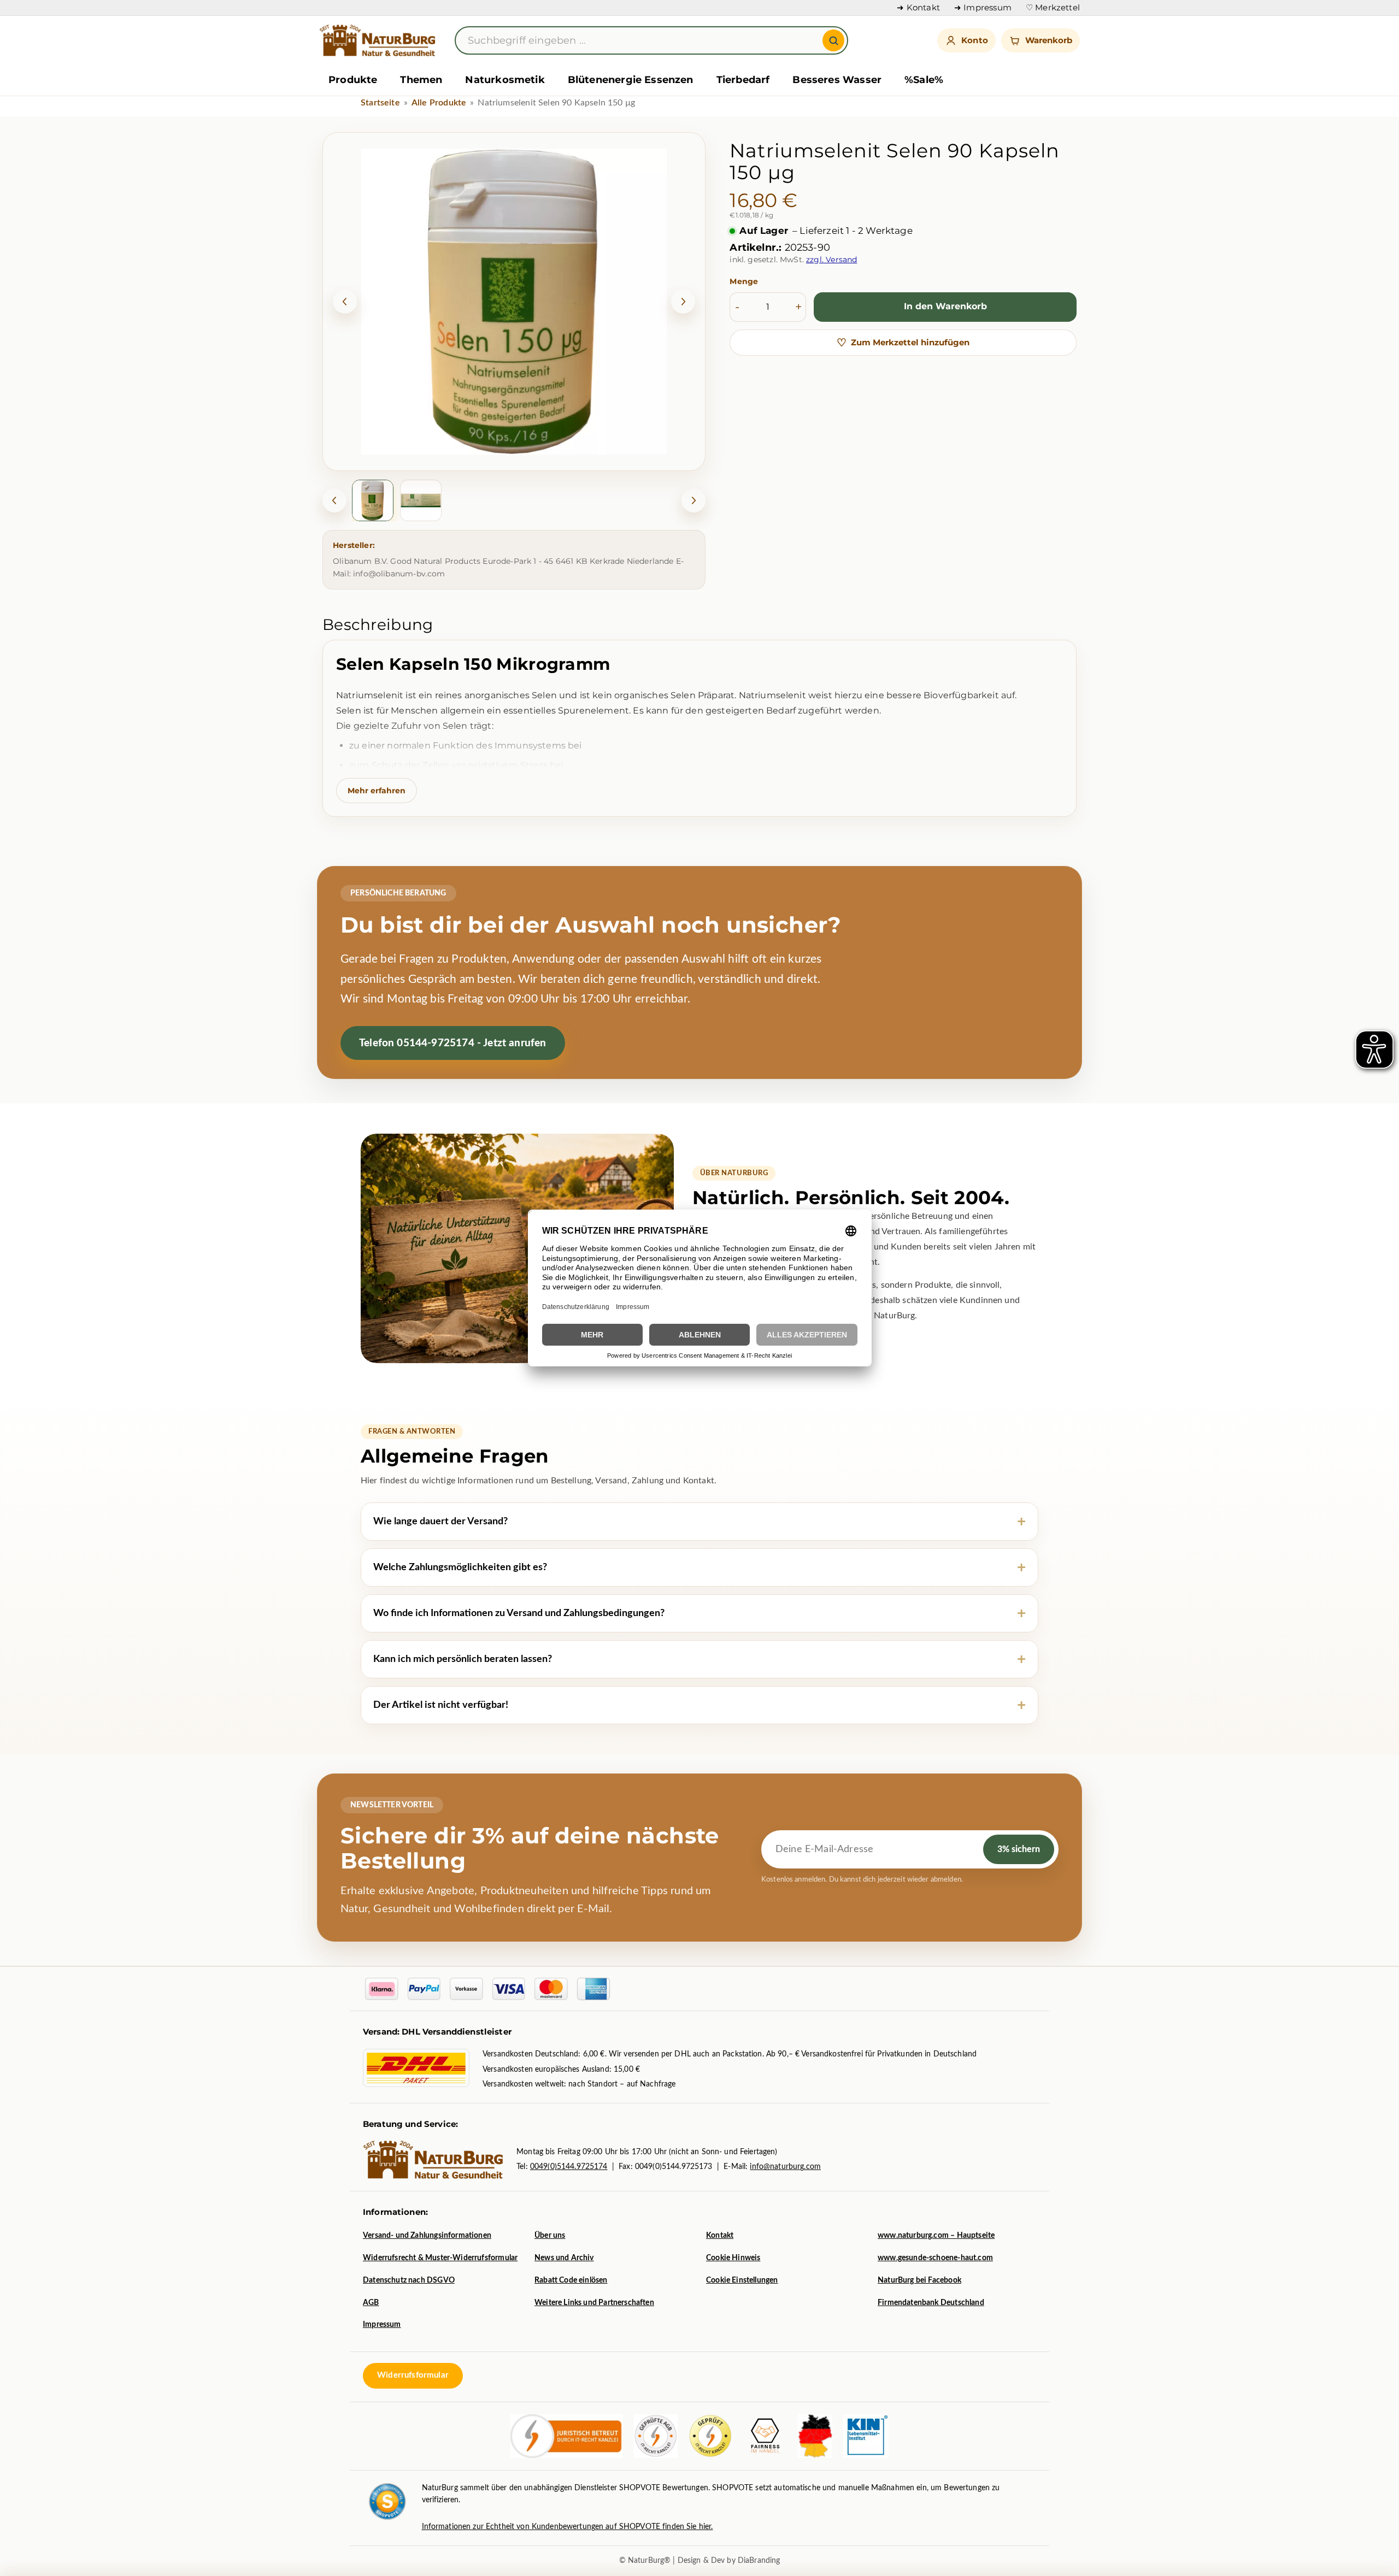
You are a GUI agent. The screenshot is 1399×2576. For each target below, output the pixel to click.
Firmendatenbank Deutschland (931, 2303)
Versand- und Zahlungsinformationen (427, 2236)
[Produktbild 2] (421, 500)
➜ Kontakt (918, 8)
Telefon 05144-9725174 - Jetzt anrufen (453, 1043)
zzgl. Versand (831, 260)
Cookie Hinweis (733, 2258)
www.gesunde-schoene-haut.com (935, 2258)
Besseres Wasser (837, 80)
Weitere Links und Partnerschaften (594, 2303)
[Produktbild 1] (373, 500)
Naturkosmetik (505, 80)
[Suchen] (833, 40)
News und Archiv (564, 2258)
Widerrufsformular (413, 2375)
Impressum (382, 2325)
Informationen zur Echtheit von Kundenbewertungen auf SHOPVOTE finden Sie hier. (568, 2527)
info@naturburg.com (785, 2167)
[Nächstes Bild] (683, 302)
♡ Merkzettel (1053, 8)
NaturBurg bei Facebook (919, 2280)
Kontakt (720, 2236)
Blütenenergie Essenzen (631, 80)
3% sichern (1019, 1849)
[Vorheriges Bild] (345, 302)
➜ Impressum (983, 8)
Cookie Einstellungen (742, 2280)
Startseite (380, 103)
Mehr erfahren (377, 791)
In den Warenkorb (945, 306)
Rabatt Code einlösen (571, 2280)
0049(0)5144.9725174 (569, 2167)
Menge (744, 281)
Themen (421, 80)
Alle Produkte (439, 103)
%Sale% (924, 80)
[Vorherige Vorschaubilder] (334, 500)
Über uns (550, 2236)
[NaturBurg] (379, 40)
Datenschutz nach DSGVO (409, 2280)
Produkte (353, 80)
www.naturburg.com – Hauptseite (936, 2236)
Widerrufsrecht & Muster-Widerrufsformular (440, 2258)
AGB (371, 2303)
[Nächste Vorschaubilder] (693, 500)
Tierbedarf (743, 80)
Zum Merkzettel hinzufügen (903, 343)
